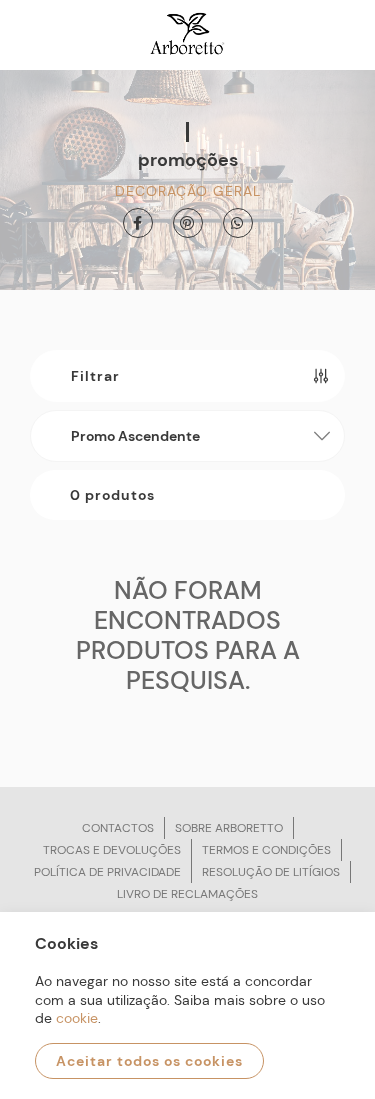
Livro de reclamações (187, 894)
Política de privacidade (107, 872)
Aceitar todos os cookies (149, 1061)
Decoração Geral (188, 191)
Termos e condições (266, 850)
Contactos (118, 828)
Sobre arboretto (229, 828)
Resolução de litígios (271, 872)
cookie (77, 1018)
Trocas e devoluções (112, 850)
